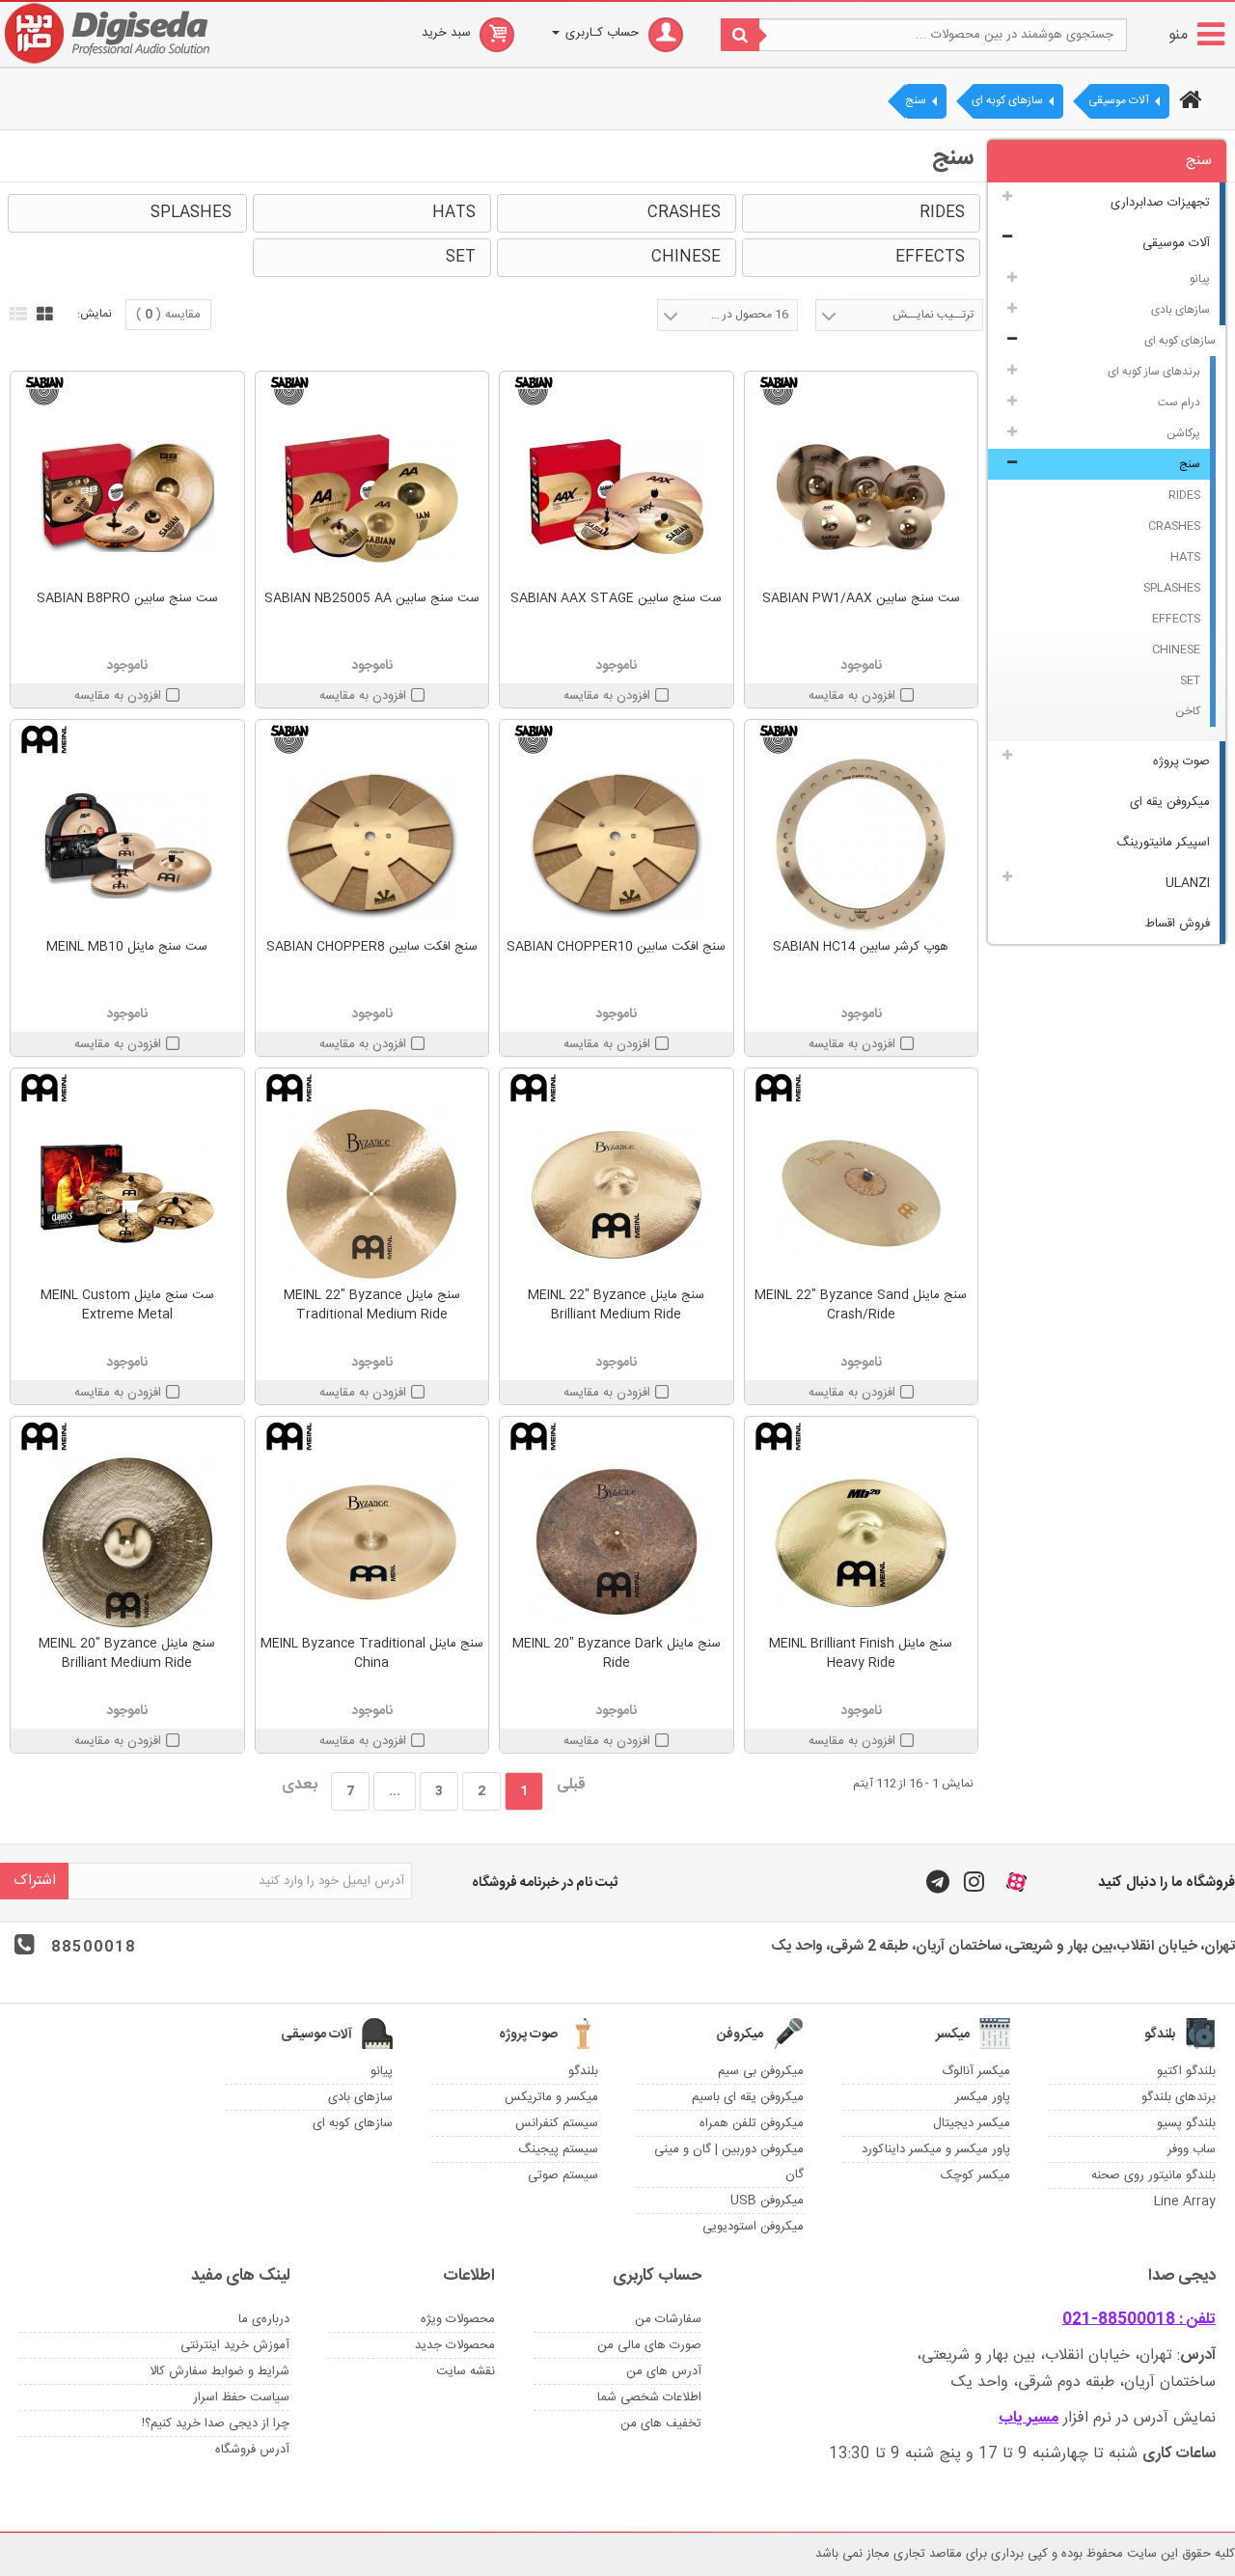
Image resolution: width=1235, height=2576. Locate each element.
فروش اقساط (1178, 924)
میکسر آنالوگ (976, 2071)
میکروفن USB (767, 2201)
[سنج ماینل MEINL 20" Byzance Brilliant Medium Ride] (127, 1542)
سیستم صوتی (563, 2175)
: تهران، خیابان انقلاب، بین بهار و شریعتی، (1066, 2355)
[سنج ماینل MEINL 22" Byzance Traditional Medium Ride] (372, 1194)
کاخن (1188, 711)
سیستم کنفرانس (557, 2123)
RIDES (1184, 495)
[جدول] (42, 312)
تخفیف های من (661, 2424)
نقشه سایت (466, 2371)
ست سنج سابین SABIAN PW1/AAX (861, 598)
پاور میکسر (983, 2097)
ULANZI (1188, 883)
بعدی (300, 1785)
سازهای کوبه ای (1180, 341)
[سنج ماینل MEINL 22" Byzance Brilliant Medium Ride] (617, 1194)
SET (1190, 680)
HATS (1185, 557)
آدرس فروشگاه (252, 2450)
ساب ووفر (1192, 2149)
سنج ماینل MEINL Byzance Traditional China (372, 1653)
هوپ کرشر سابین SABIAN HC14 (861, 947)
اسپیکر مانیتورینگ (1163, 843)
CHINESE (1176, 650)
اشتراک (35, 1881)
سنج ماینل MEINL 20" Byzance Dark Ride (617, 1653)
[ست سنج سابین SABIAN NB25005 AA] (372, 497)
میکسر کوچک (975, 2175)
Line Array (1185, 2202)
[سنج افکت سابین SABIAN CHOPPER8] (372, 845)
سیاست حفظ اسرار (241, 2397)
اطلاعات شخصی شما (649, 2397)
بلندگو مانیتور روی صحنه (1153, 2175)
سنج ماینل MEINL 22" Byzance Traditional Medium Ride (372, 1305)
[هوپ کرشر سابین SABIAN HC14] (862, 845)
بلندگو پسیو (1186, 2123)
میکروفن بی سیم (761, 2071)
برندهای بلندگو (1179, 2097)
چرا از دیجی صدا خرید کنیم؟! (216, 2424)
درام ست (1179, 402)
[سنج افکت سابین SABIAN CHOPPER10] (617, 845)
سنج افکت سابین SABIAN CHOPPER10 (616, 947)
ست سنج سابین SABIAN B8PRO (127, 598)
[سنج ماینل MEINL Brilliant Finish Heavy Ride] (862, 1542)
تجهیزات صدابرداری (1160, 203)
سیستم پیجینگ (558, 2149)
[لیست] (16, 312)
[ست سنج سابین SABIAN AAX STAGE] (617, 497)
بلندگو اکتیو (1186, 2071)
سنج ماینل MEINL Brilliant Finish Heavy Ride (861, 1653)
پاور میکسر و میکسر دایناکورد (936, 2149)
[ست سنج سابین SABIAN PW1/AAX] (862, 497)
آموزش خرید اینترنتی (235, 2345)
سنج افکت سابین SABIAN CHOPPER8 (372, 947)
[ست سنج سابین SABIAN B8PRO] (127, 497)
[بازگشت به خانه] (1188, 102)
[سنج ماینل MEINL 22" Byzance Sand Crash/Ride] (862, 1194)
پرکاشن (1183, 433)
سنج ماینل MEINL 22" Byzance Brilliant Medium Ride (616, 1305)
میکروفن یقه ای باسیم (748, 2097)
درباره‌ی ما (264, 2319)
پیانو (1200, 279)
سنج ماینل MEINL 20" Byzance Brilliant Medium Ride (127, 1653)
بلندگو (583, 2071)
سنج (1190, 464)
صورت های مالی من (649, 2345)
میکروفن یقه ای (1170, 802)
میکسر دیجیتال (972, 2123)
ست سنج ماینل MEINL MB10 (127, 947)
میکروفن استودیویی (753, 2227)
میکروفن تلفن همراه (752, 2123)
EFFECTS (1176, 619)
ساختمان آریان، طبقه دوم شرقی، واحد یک (1084, 2382)
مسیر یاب (1029, 2418)
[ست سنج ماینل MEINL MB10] (127, 845)
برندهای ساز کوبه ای (1154, 372)
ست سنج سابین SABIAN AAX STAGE (616, 598)
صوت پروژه (1181, 762)
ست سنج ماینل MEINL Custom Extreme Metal (127, 1305)
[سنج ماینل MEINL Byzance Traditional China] (372, 1542)
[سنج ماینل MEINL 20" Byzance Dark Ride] (617, 1542)
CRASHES (1174, 526)
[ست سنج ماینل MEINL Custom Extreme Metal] (127, 1194)
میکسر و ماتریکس (551, 2097)
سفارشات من (668, 2319)
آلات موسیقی (1176, 243)
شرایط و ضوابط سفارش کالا (220, 2371)
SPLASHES (1172, 588)
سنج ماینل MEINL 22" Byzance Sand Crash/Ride (861, 1305)
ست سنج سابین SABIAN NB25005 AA (372, 598)
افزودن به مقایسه (852, 696)
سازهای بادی (1180, 310)
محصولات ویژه (458, 2319)
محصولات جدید (455, 2345)
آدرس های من (664, 2371)
